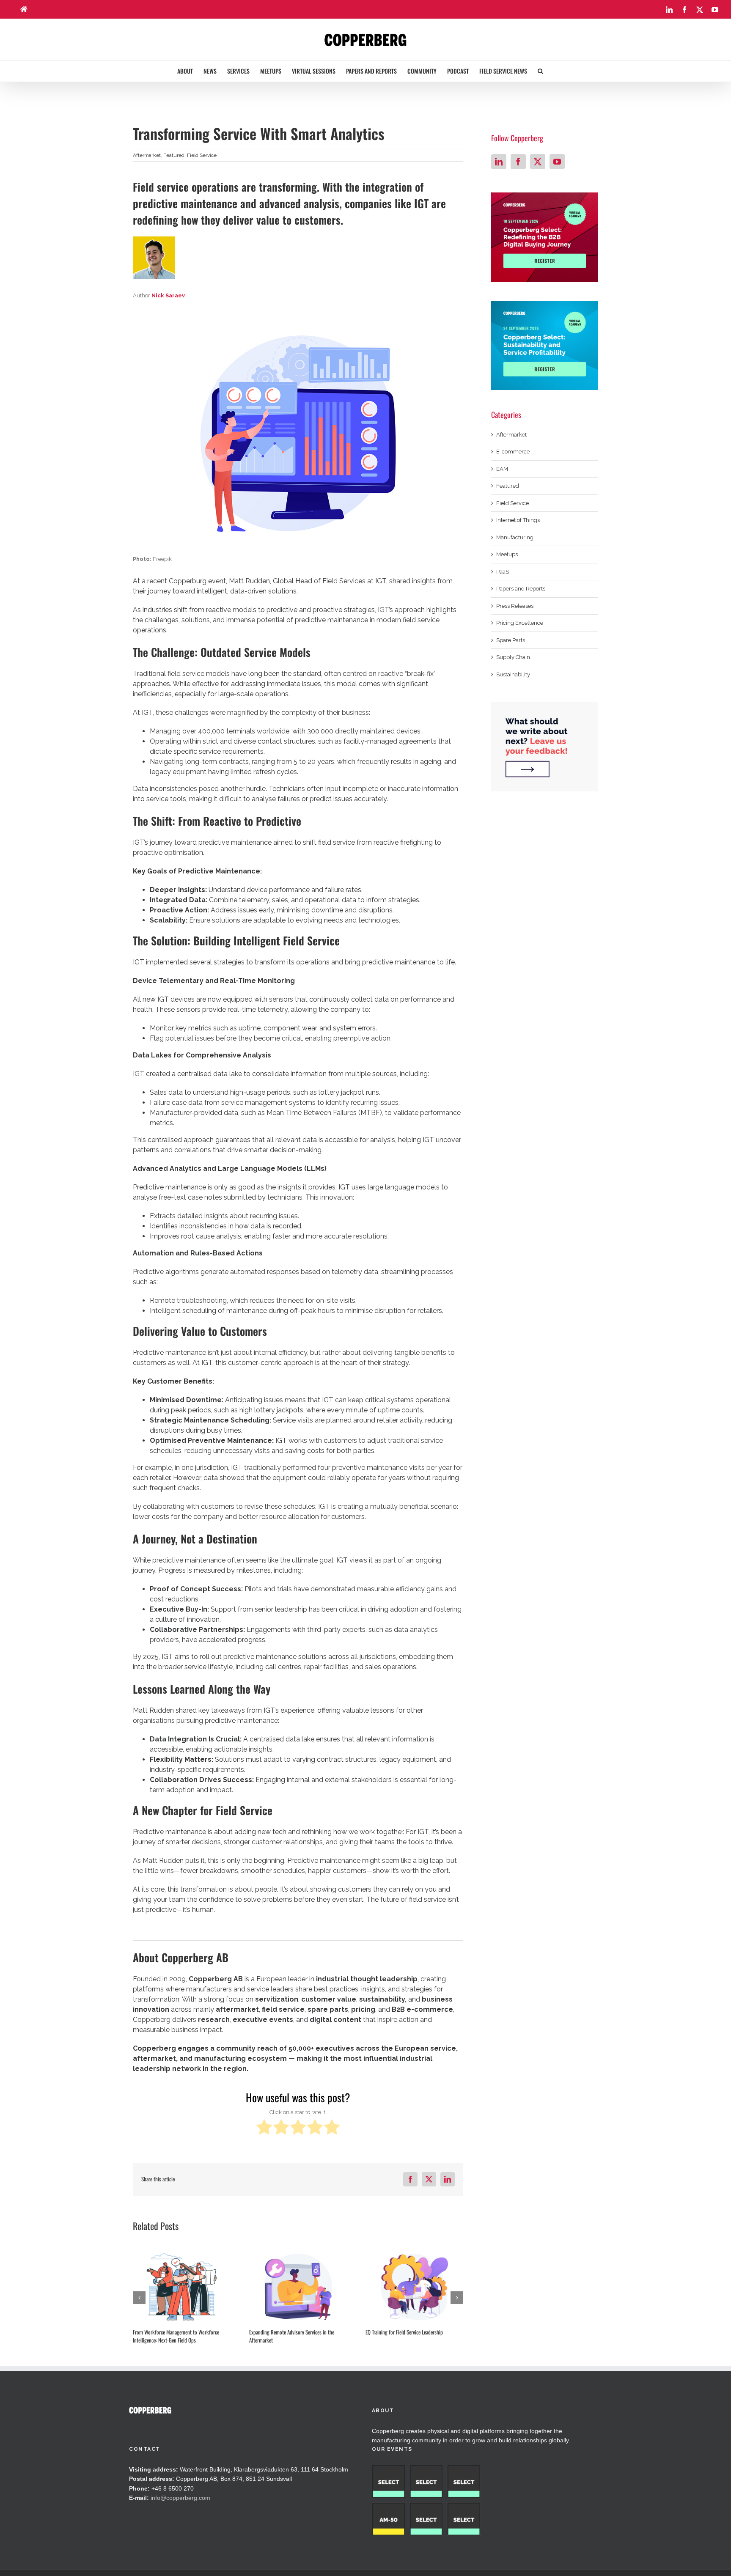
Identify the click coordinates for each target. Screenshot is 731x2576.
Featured (174, 155)
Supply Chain (513, 657)
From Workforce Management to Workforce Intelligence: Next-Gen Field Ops (176, 2336)
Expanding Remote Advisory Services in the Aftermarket (292, 2336)
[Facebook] (518, 162)
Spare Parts (511, 640)
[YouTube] (557, 162)
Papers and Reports (521, 589)
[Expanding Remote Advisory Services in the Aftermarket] (298, 2287)
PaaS (503, 572)
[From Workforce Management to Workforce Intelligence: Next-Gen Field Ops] (182, 2287)
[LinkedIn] (499, 162)
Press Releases (515, 606)
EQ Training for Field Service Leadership (404, 2332)
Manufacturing (515, 537)
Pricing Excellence (520, 623)
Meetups (507, 554)
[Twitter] (538, 162)
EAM (502, 469)
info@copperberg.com (180, 2498)
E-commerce (513, 452)
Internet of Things (518, 520)
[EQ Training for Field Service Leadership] (414, 2287)
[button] (540, 71)
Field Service (202, 155)
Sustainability (513, 674)
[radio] (264, 2128)
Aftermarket (147, 155)
